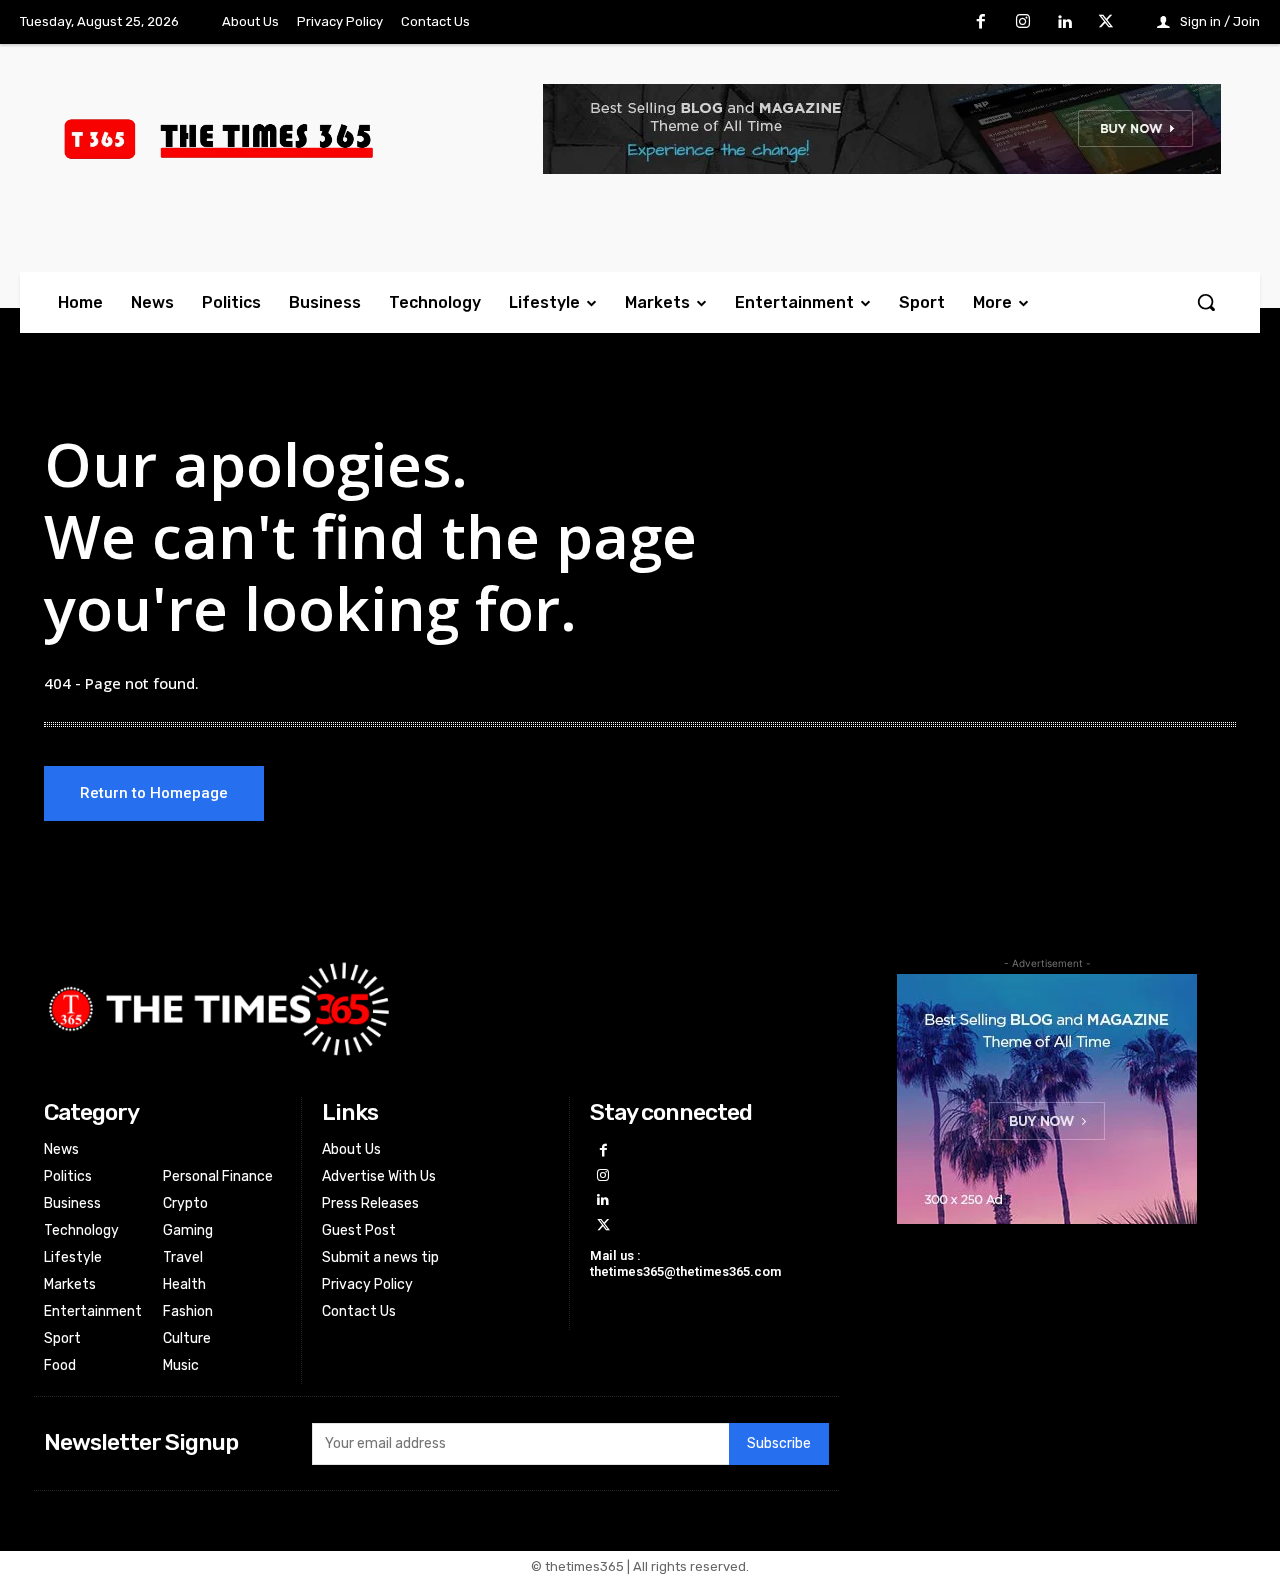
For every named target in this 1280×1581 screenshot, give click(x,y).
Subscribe (779, 1443)
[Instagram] (1023, 23)
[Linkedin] (1065, 23)
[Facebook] (982, 23)
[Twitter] (1106, 23)
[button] (1206, 302)
